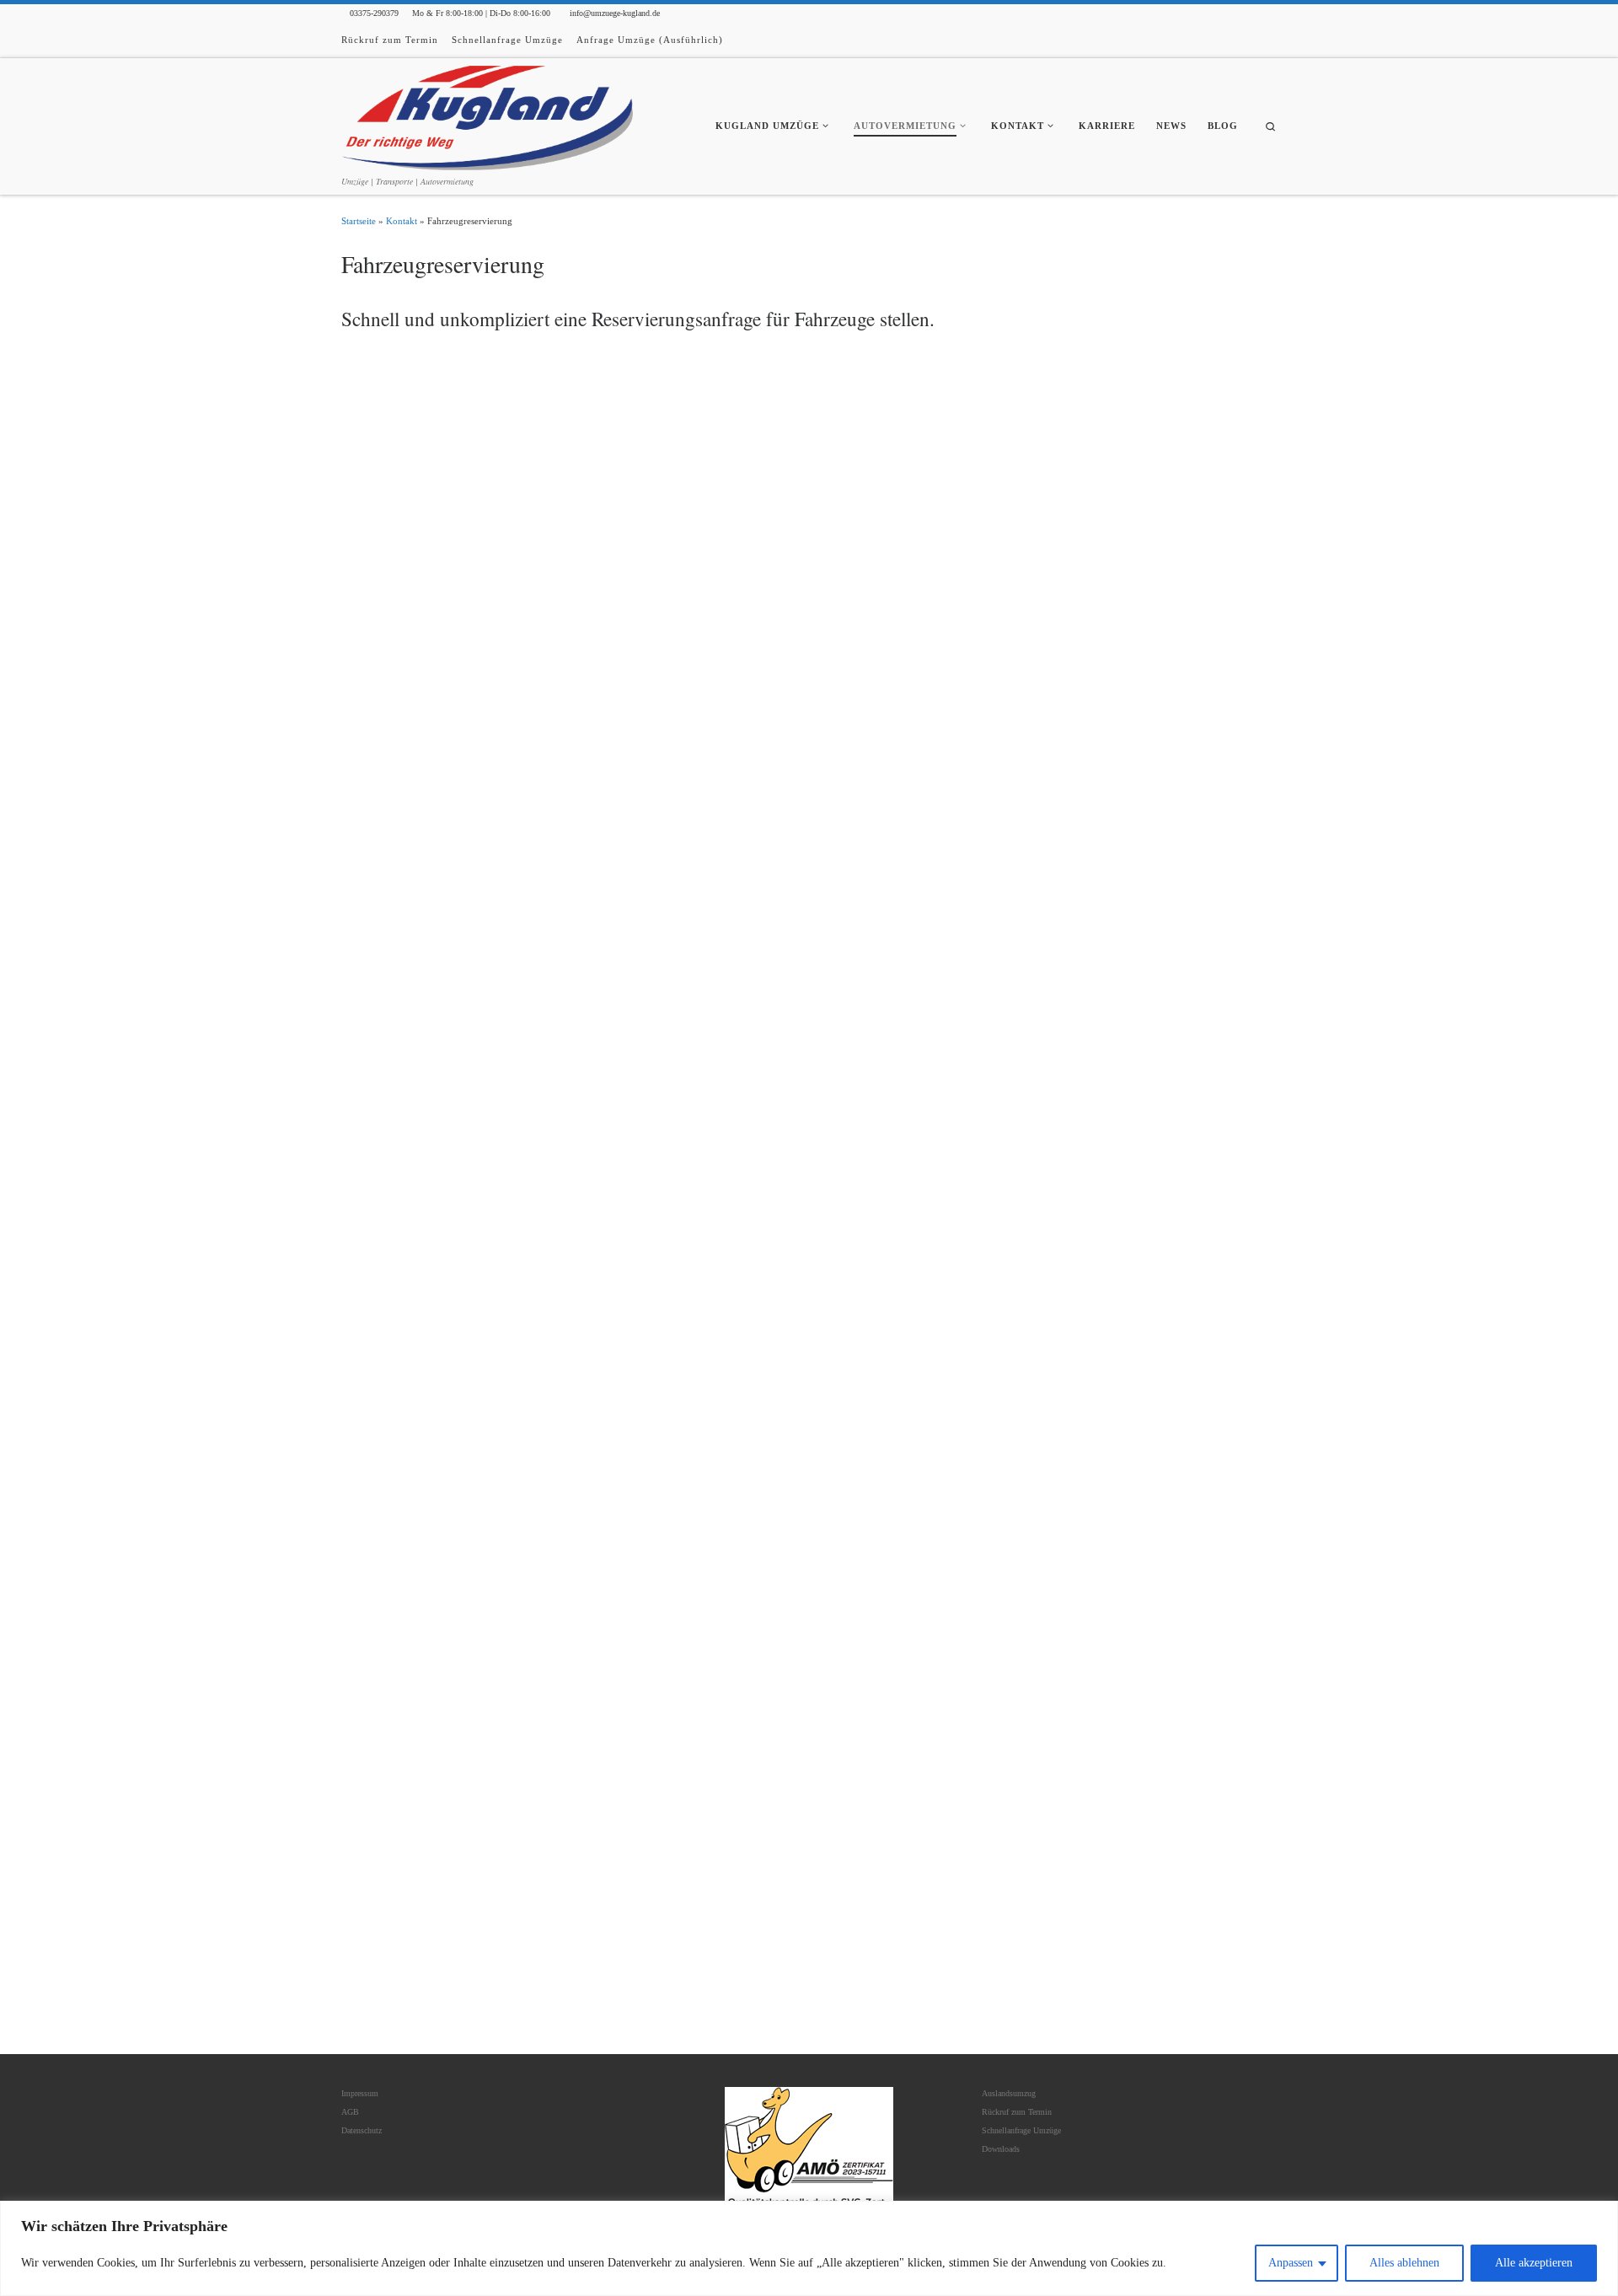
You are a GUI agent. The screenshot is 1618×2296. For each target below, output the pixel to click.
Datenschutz (362, 2130)
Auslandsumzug (1009, 2093)
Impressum (360, 2093)
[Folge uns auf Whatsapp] (1273, 41)
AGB (350, 2112)
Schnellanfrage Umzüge (1021, 2130)
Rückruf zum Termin (1017, 2112)
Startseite (359, 221)
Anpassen (1291, 2263)
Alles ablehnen (1404, 2263)
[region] (809, 2248)
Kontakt (402, 221)
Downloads (1001, 2149)
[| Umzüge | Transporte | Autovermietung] (487, 115)
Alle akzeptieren (1534, 2263)
